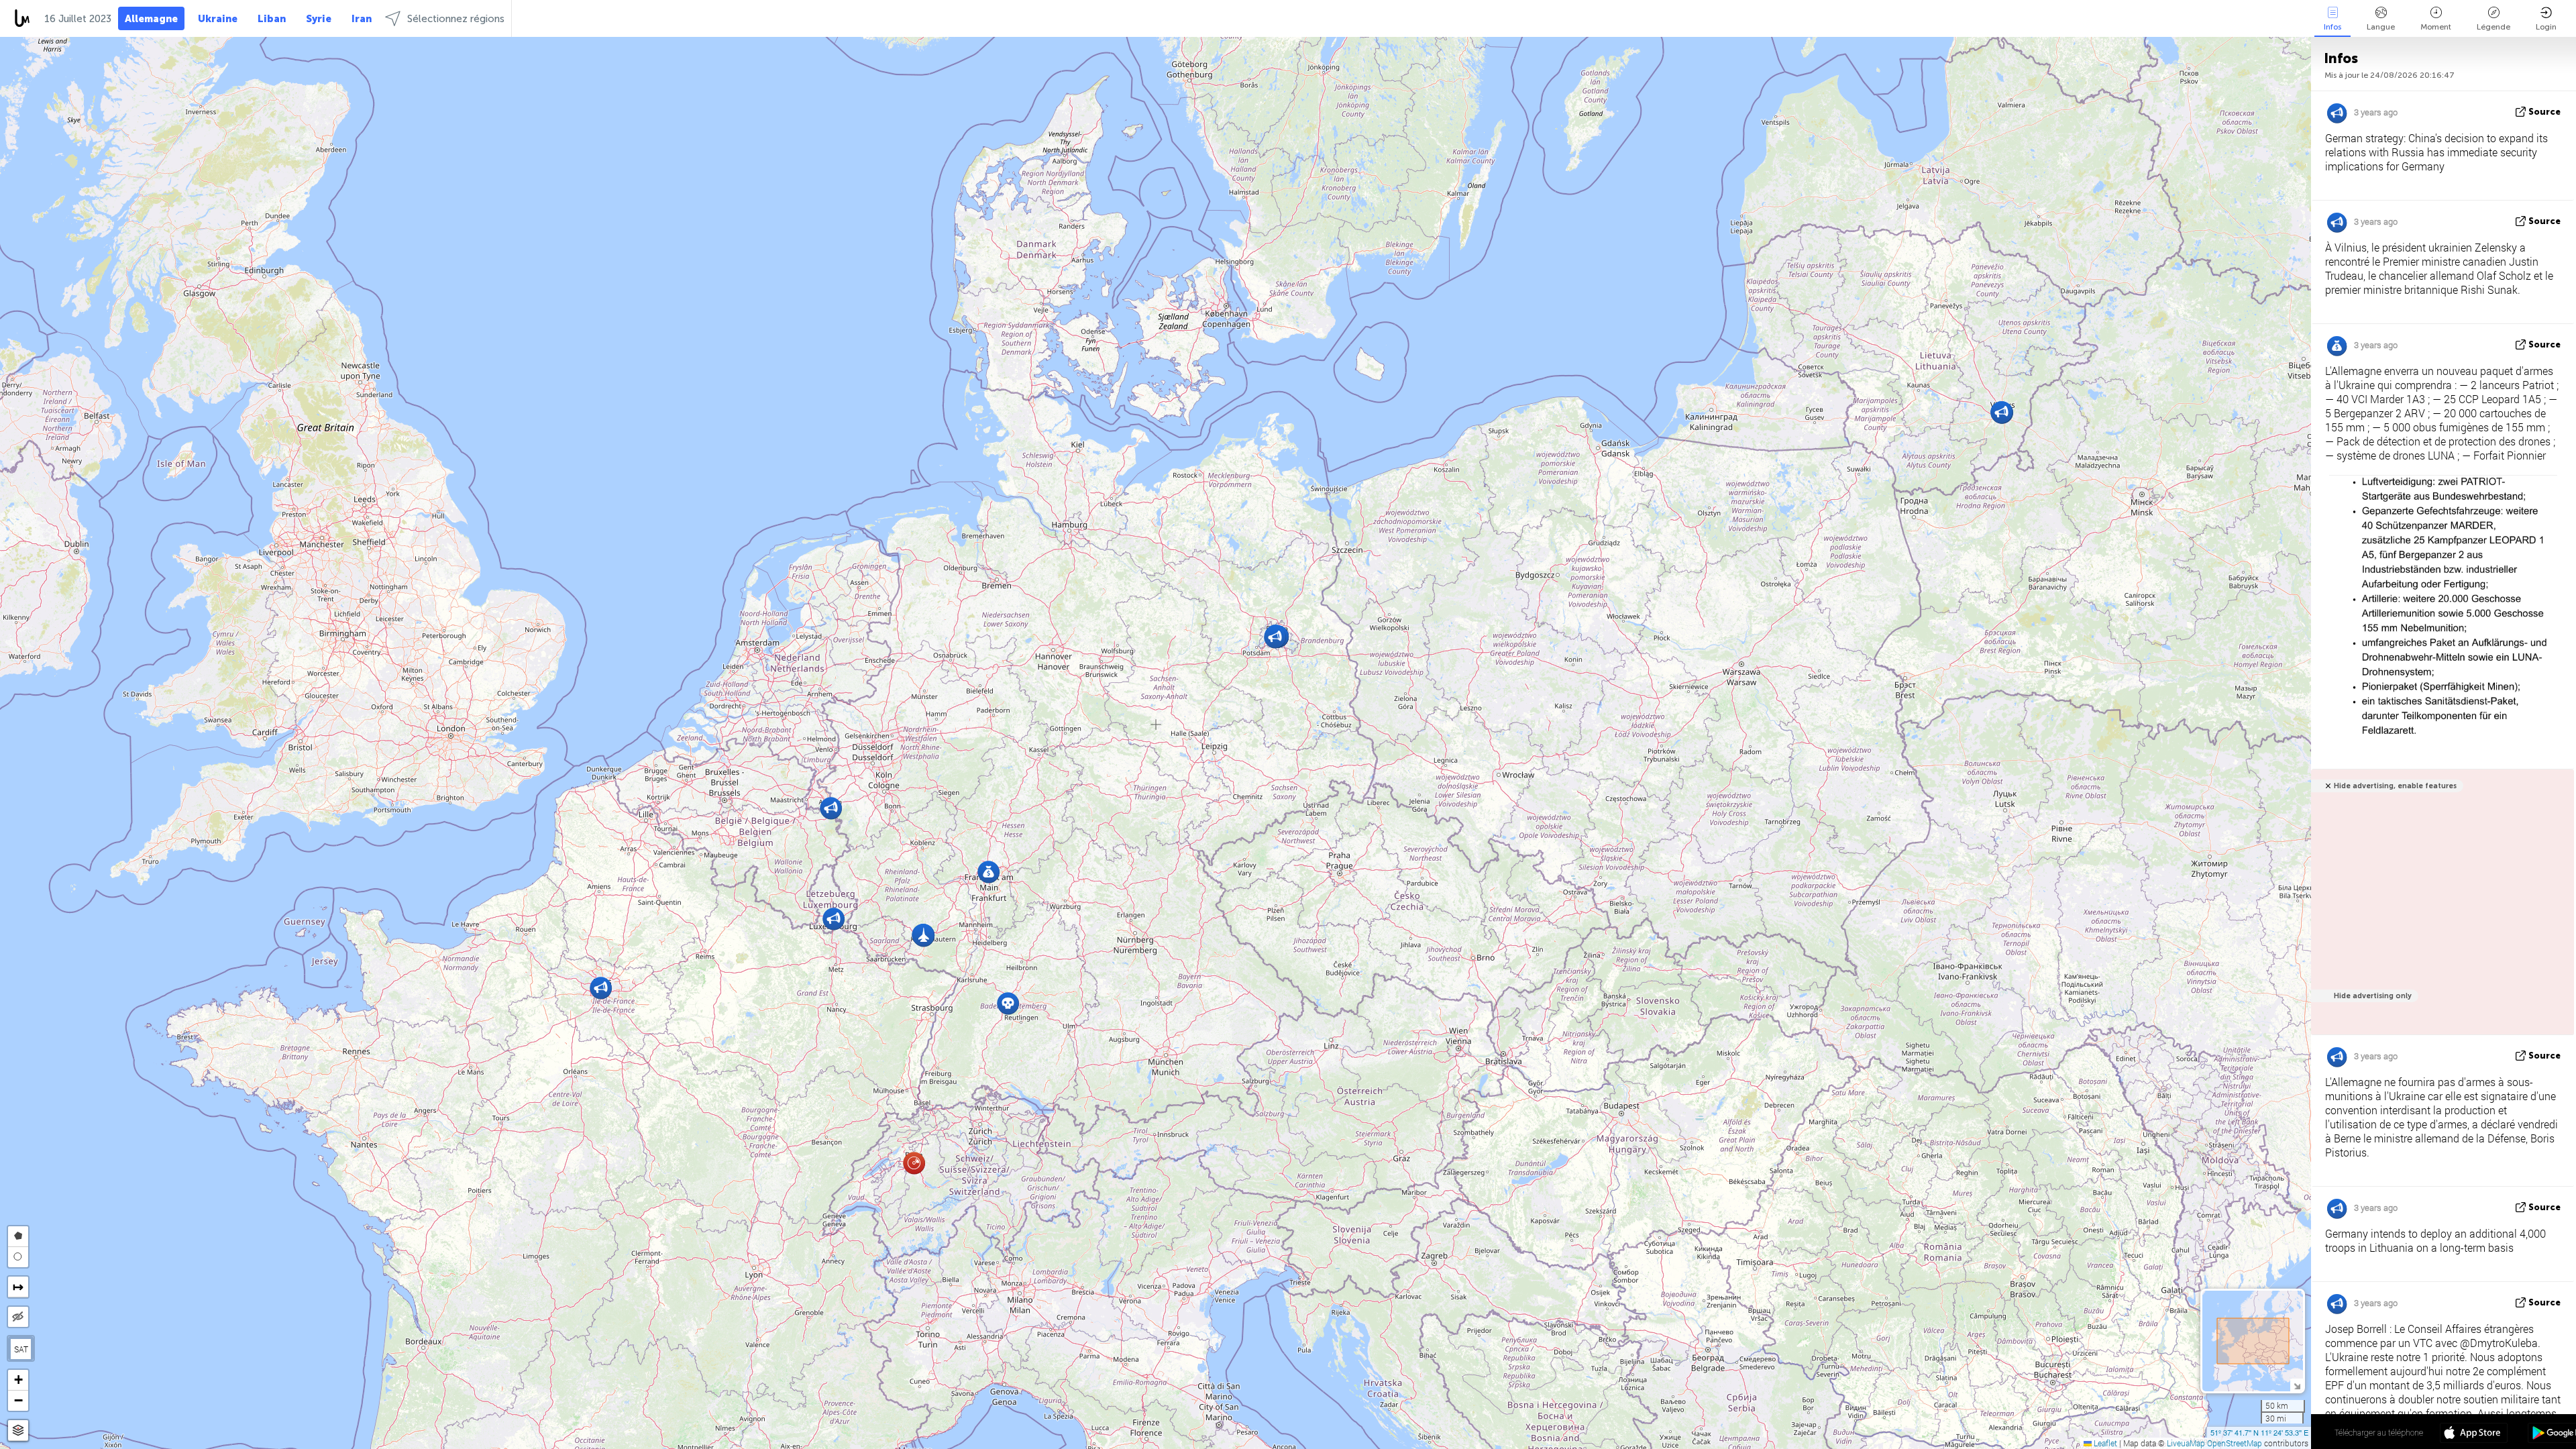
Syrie (319, 19)
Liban (272, 19)
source (2544, 112)
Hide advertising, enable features (2395, 786)
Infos (2332, 27)
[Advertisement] (2440, 909)
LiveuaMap (2186, 1443)
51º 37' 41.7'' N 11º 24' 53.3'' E (2259, 1432)
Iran (362, 19)
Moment (2436, 27)
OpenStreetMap (2235, 1443)
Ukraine (218, 19)
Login (2546, 27)
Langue (2381, 27)
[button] (1008, 1003)
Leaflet (2104, 1443)
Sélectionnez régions (456, 19)
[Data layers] (18, 1431)
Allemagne (151, 19)
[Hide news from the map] (18, 1317)
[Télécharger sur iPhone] (2474, 1434)
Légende (2493, 27)
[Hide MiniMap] (2297, 1385)
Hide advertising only (2373, 996)
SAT (21, 1349)
